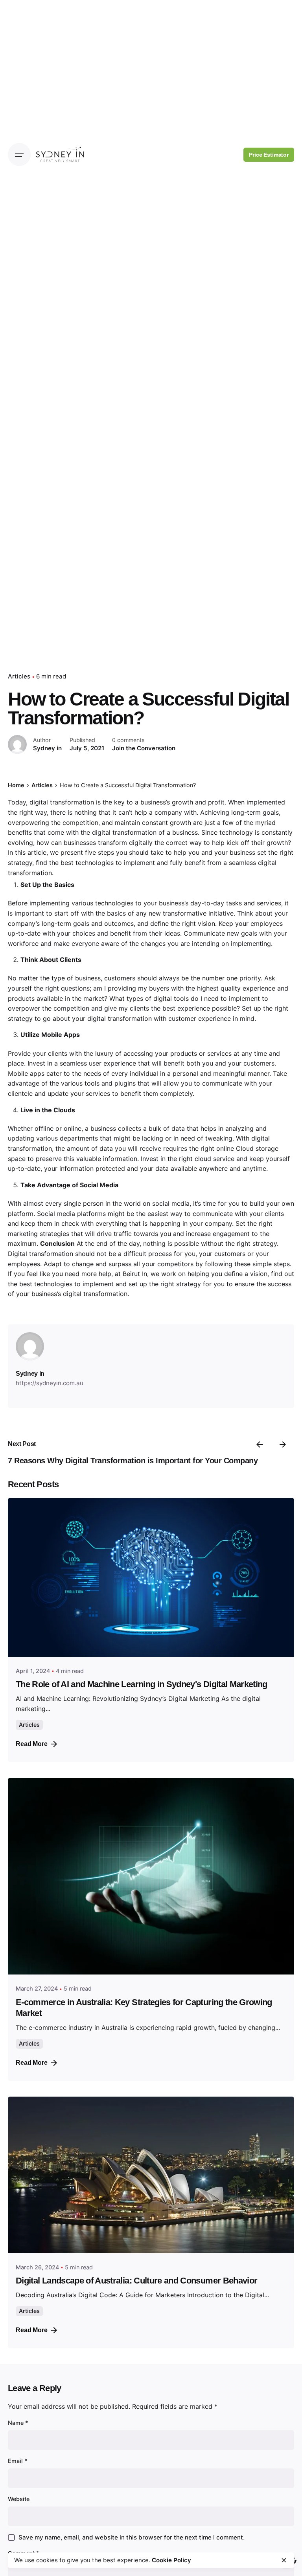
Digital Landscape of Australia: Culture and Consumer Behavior (136, 2281)
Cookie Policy (171, 2560)
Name (18, 2423)
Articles (19, 676)
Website (19, 2499)
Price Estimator (269, 155)
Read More (32, 1744)
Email (18, 2461)
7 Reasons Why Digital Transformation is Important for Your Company (133, 1461)
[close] (284, 2560)
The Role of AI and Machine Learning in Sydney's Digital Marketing (142, 1684)
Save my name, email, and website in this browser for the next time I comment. (132, 2537)
